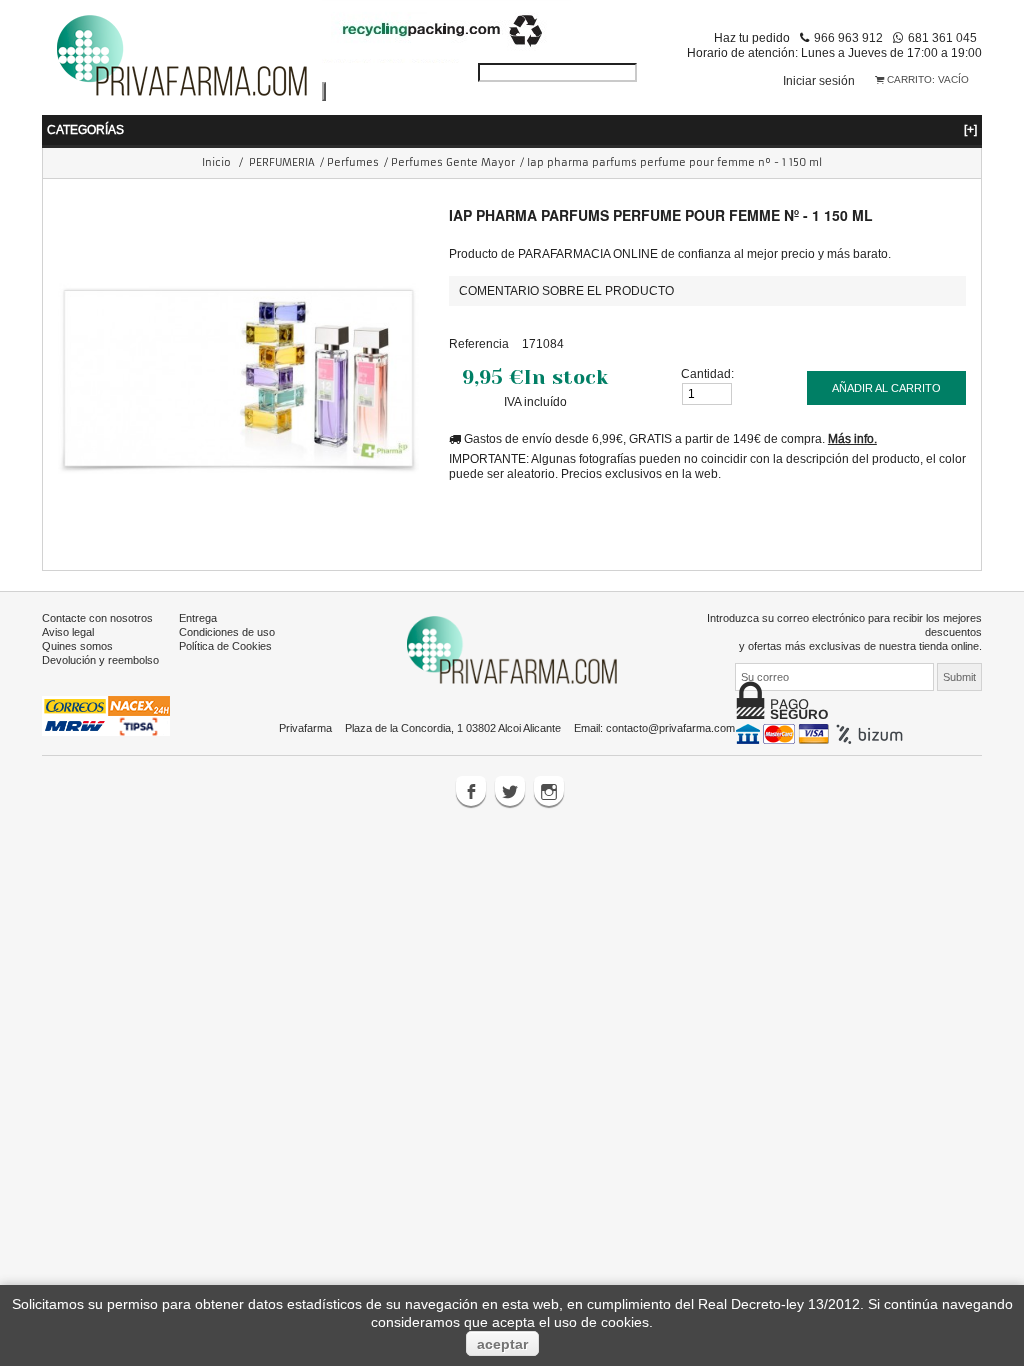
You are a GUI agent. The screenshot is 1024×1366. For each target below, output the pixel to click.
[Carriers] (106, 715)
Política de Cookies (225, 646)
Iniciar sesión (819, 80)
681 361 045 (942, 37)
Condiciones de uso (227, 632)
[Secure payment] (821, 733)
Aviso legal (68, 632)
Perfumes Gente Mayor (453, 162)
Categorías (512, 129)
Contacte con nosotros (97, 618)
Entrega (198, 618)
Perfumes (353, 162)
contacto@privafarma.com (670, 728)
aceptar (502, 1344)
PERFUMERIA (282, 162)
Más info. (852, 438)
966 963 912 (848, 37)
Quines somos (77, 646)
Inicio (216, 162)
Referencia (479, 343)
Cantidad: (707, 373)
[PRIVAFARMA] (182, 54)
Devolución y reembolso (100, 660)
